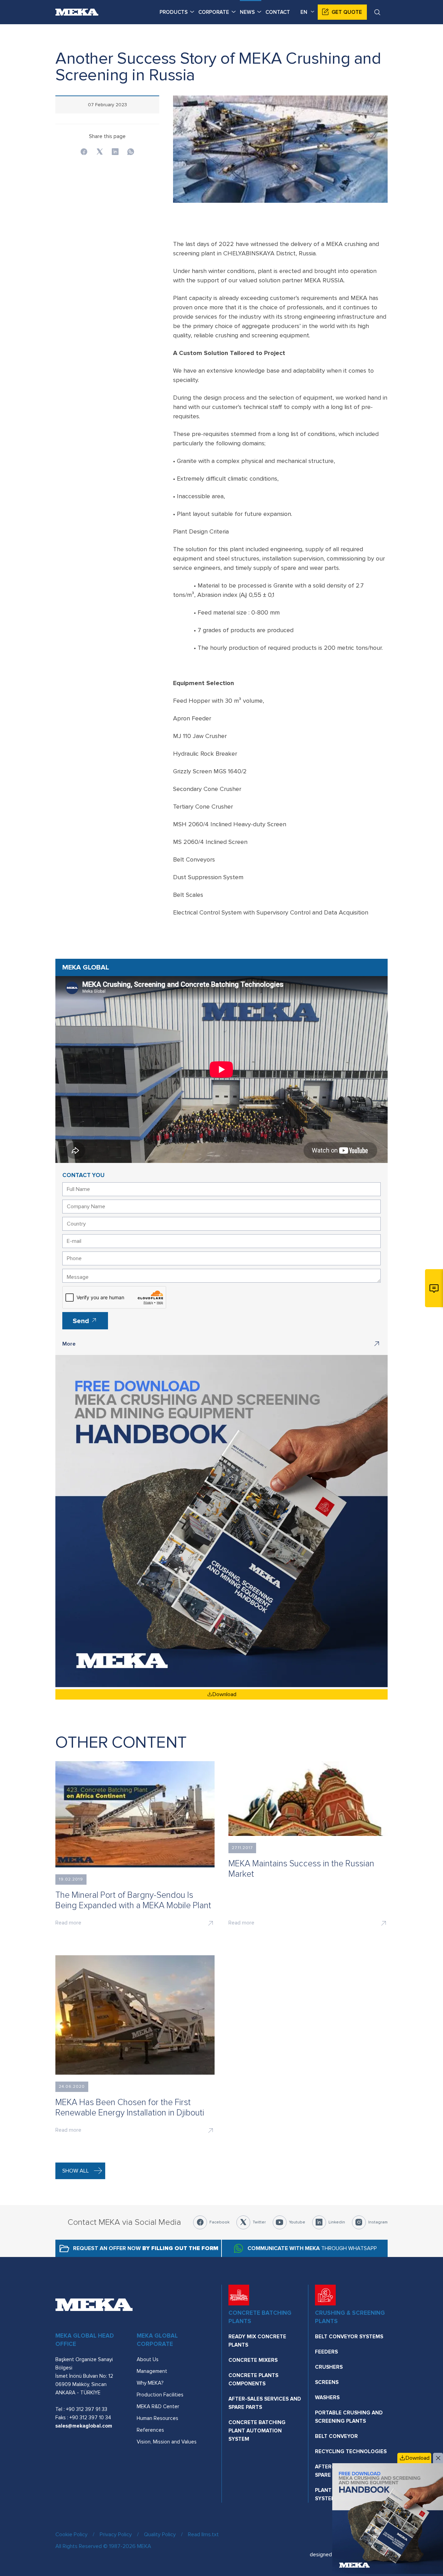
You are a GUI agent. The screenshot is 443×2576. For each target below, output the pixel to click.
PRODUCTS (174, 12)
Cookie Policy (71, 2534)
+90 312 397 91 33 (87, 2409)
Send (82, 1321)
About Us (148, 2359)
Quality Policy (160, 2534)
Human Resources (157, 2418)
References (150, 2430)
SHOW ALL (76, 2171)
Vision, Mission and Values (167, 2442)
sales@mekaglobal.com (84, 2426)
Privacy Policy (116, 2534)
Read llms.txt (203, 2534)
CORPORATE (214, 12)
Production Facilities (160, 2395)
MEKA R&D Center (158, 2406)
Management (152, 2371)
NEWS (247, 12)
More (69, 1344)
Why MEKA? (150, 2383)
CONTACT (278, 12)
